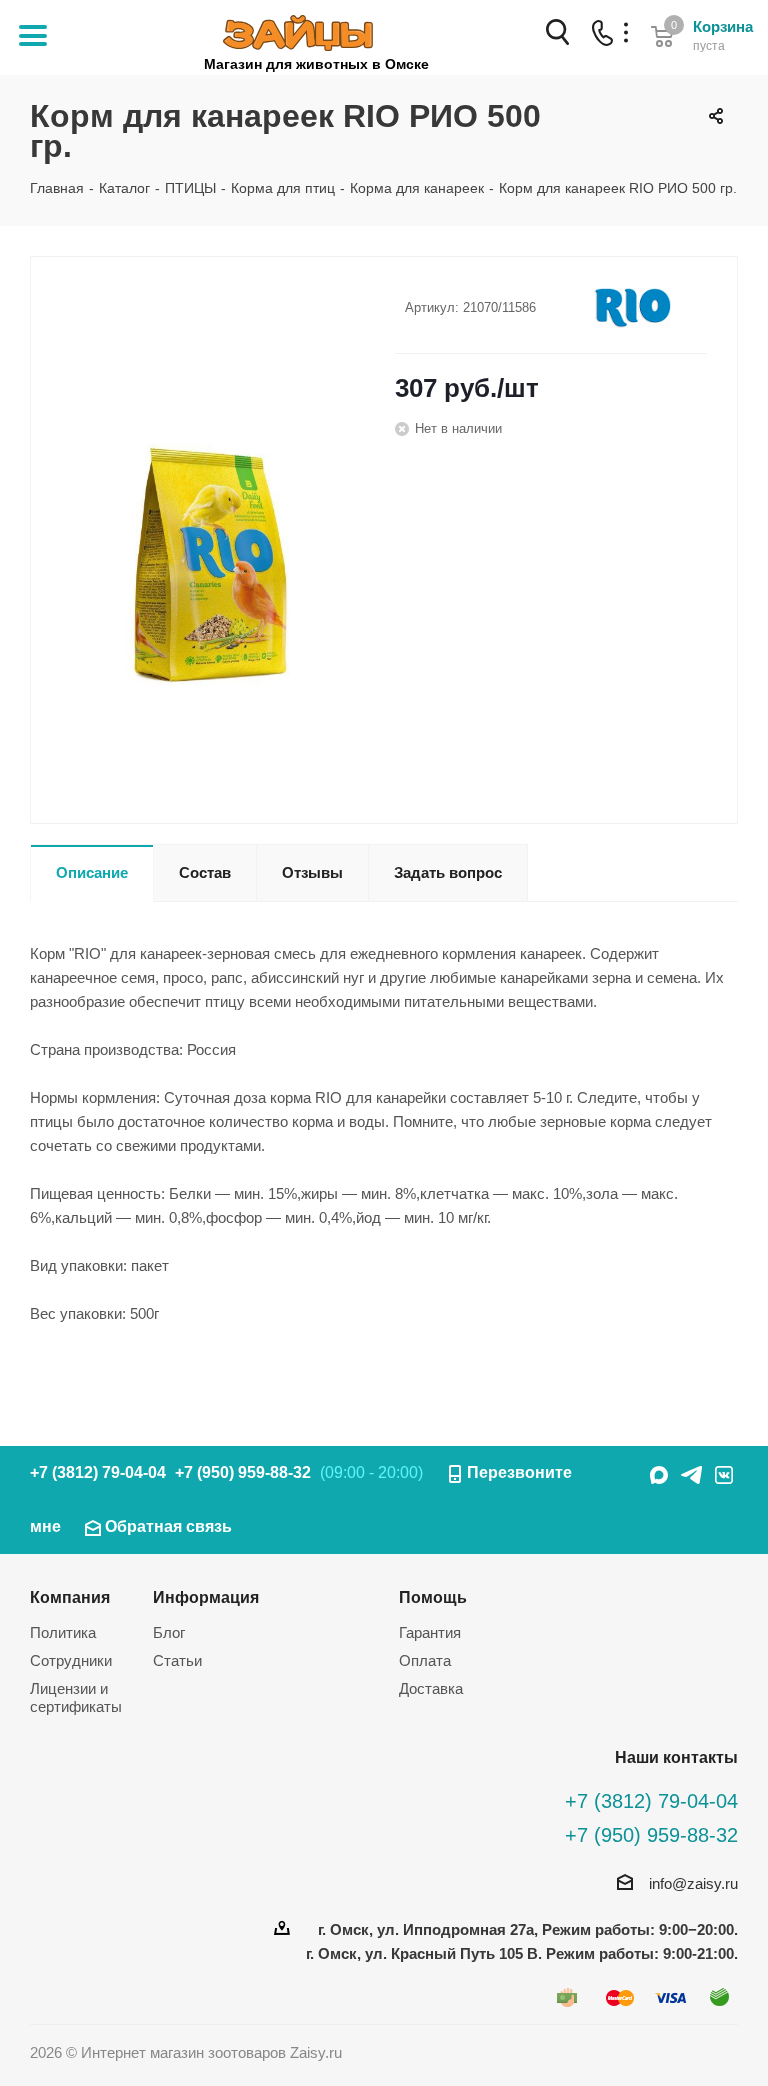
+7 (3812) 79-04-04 (98, 1472)
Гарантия (430, 1632)
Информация (206, 1597)
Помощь (433, 1597)
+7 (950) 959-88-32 (243, 1472)
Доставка (431, 1688)
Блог (169, 1632)
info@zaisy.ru (693, 1883)
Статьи (177, 1660)
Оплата (425, 1660)
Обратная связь (168, 1526)
